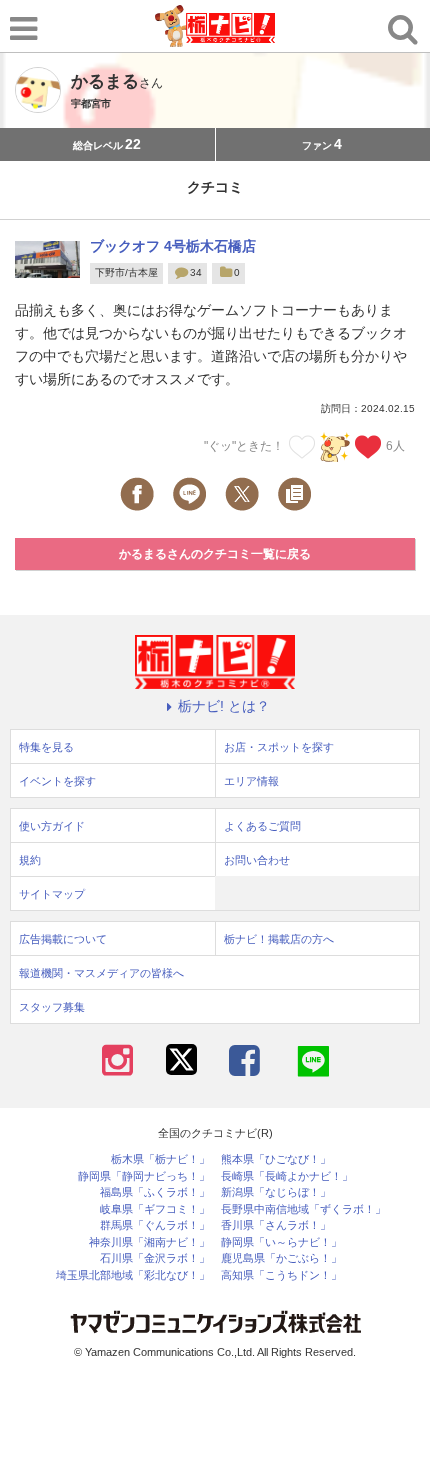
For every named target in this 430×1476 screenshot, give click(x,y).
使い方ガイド (52, 826)
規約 (30, 860)
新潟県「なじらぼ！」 (276, 1192)
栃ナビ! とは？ (224, 706)
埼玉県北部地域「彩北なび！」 (133, 1275)
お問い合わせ (257, 860)
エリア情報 (251, 781)
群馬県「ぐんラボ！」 (155, 1225)
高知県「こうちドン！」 (281, 1275)
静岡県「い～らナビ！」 (281, 1242)
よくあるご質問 (262, 826)
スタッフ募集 (52, 1007)
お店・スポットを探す (279, 747)
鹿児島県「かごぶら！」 (281, 1258)
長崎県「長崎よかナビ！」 (287, 1176)
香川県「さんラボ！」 (276, 1225)
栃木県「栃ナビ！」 (160, 1159)
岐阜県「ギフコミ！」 (155, 1209)
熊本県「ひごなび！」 (276, 1159)
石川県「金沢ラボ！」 (155, 1258)
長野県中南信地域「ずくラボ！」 (303, 1209)
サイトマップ (52, 894)
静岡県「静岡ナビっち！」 (144, 1176)
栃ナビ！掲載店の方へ (279, 939)
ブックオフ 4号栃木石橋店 (173, 246)
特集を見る (46, 747)
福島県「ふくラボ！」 (155, 1192)
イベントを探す (57, 781)
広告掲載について (63, 939)
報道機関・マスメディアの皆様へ (101, 973)
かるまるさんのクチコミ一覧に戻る (215, 554)
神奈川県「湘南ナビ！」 (149, 1242)
